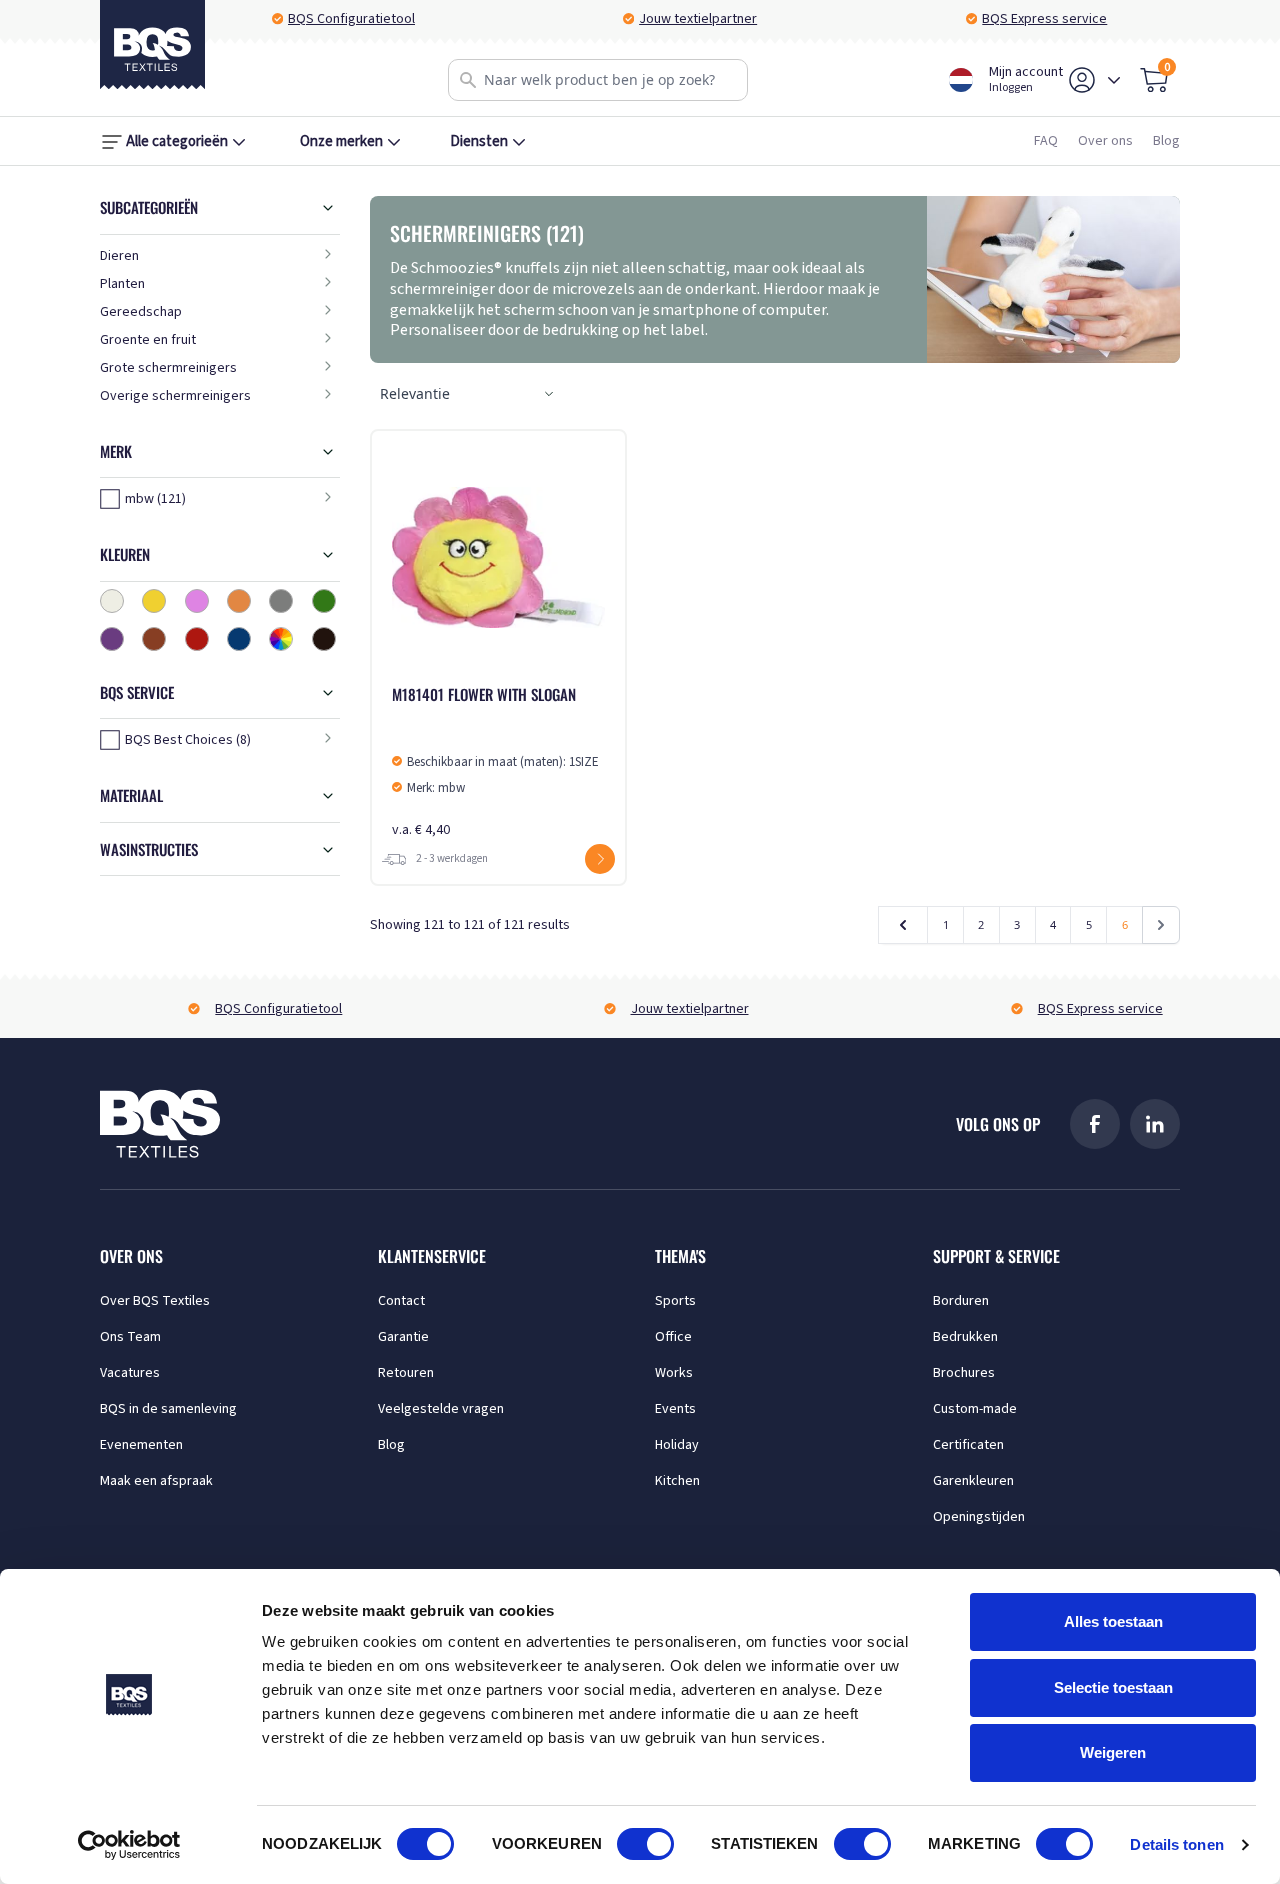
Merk (116, 451)
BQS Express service (1044, 19)
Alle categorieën (177, 141)
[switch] (645, 1844)
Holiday (677, 1445)
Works (674, 1373)
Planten (122, 284)
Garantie (403, 1337)
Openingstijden (979, 1517)
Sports (675, 1301)
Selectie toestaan (1113, 1687)
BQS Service (137, 692)
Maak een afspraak (156, 1481)
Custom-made (975, 1409)
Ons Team (130, 1337)
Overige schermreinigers (175, 396)
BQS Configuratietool (351, 19)
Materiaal (131, 795)
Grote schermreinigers (168, 368)
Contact (401, 1301)
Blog (1166, 141)
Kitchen (677, 1481)
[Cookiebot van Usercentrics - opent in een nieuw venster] (129, 1845)
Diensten (479, 141)
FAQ (1046, 141)
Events (675, 1409)
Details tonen (1176, 1844)
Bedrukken (965, 1337)
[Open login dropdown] (1114, 80)
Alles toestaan (1113, 1621)
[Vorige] (903, 925)
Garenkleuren (973, 1481)
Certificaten (968, 1445)
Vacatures (130, 1373)
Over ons (1105, 141)
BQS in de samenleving (168, 1409)
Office (673, 1337)
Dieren (119, 256)
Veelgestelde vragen (441, 1409)
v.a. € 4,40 (495, 761)
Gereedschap (141, 312)
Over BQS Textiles (155, 1301)
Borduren (961, 1301)
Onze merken (341, 141)
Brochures (964, 1373)
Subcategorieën (149, 207)
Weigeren (1113, 1752)
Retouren (406, 1373)
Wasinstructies (149, 849)
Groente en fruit (148, 340)
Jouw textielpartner (698, 19)
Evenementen (141, 1445)
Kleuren (125, 554)
